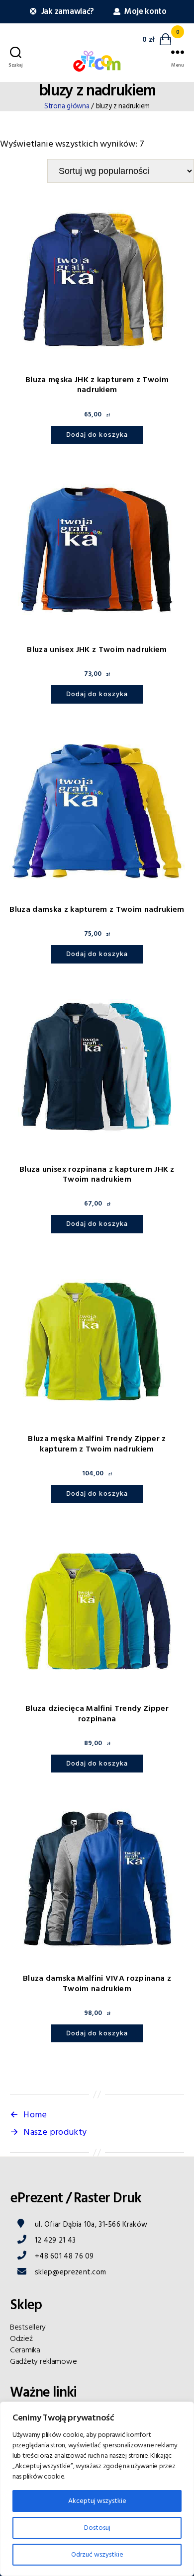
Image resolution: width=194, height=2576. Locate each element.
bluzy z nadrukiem (97, 91)
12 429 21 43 (55, 2240)
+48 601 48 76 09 (64, 2256)
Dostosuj (97, 2528)
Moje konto (145, 12)
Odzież (21, 2338)
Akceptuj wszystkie (97, 2501)
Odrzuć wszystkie (97, 2555)
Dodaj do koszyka (97, 435)
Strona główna (67, 106)
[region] (97, 2489)
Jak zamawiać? (67, 12)
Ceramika (25, 2350)
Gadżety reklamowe (43, 2361)
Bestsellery (28, 2327)
